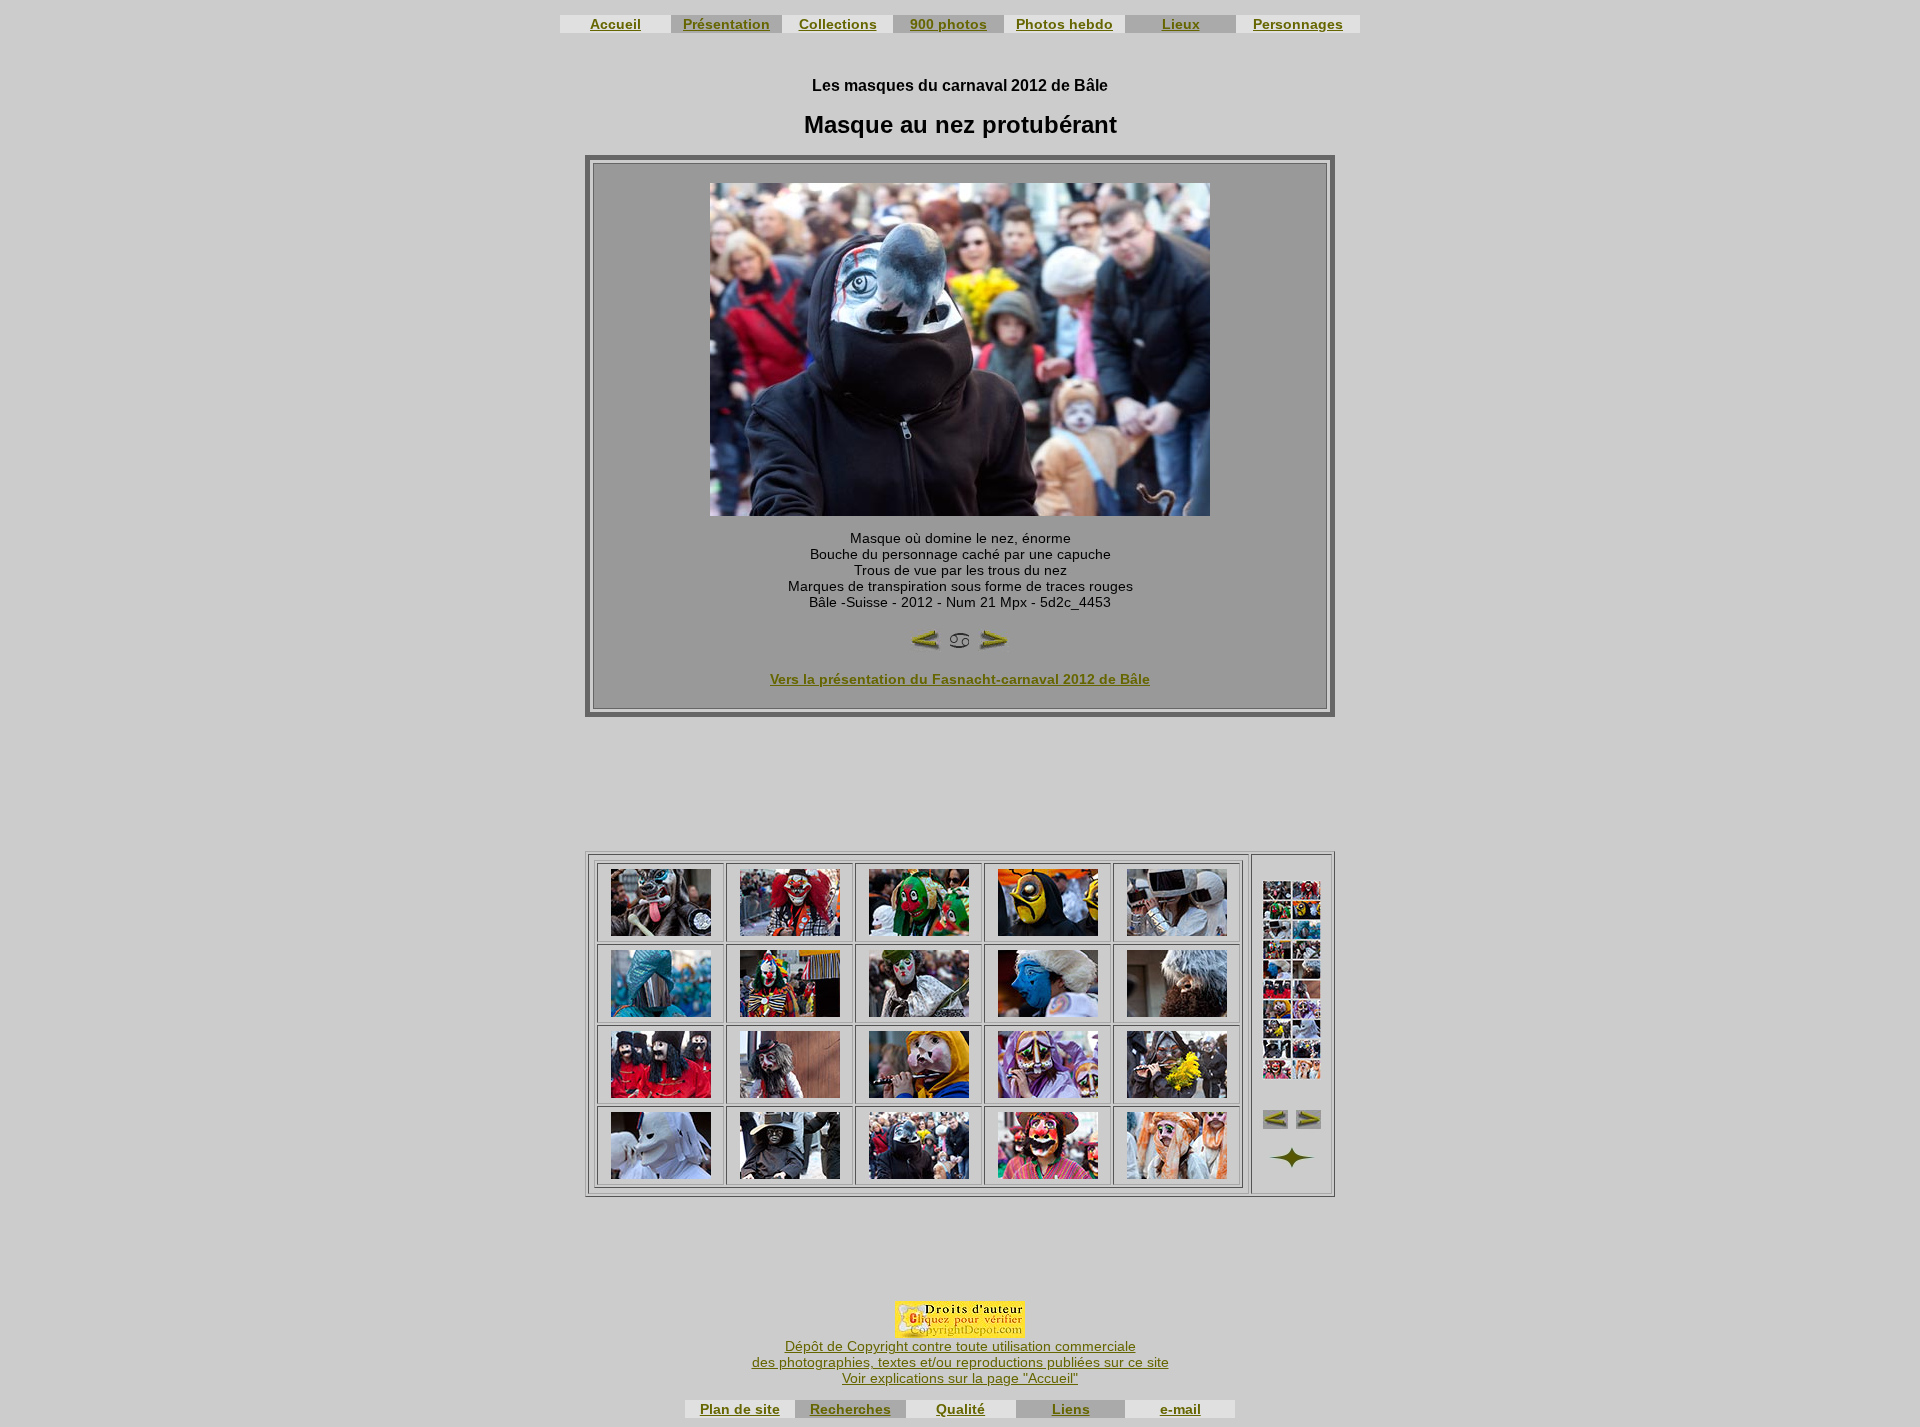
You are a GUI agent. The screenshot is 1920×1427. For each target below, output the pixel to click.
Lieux (1181, 24)
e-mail (1180, 1409)
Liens (1071, 1409)
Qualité (960, 1409)
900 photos (948, 24)
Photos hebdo (1064, 24)
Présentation (726, 24)
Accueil (615, 24)
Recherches (850, 1409)
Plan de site (740, 1409)
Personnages (1298, 24)
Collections (838, 24)
